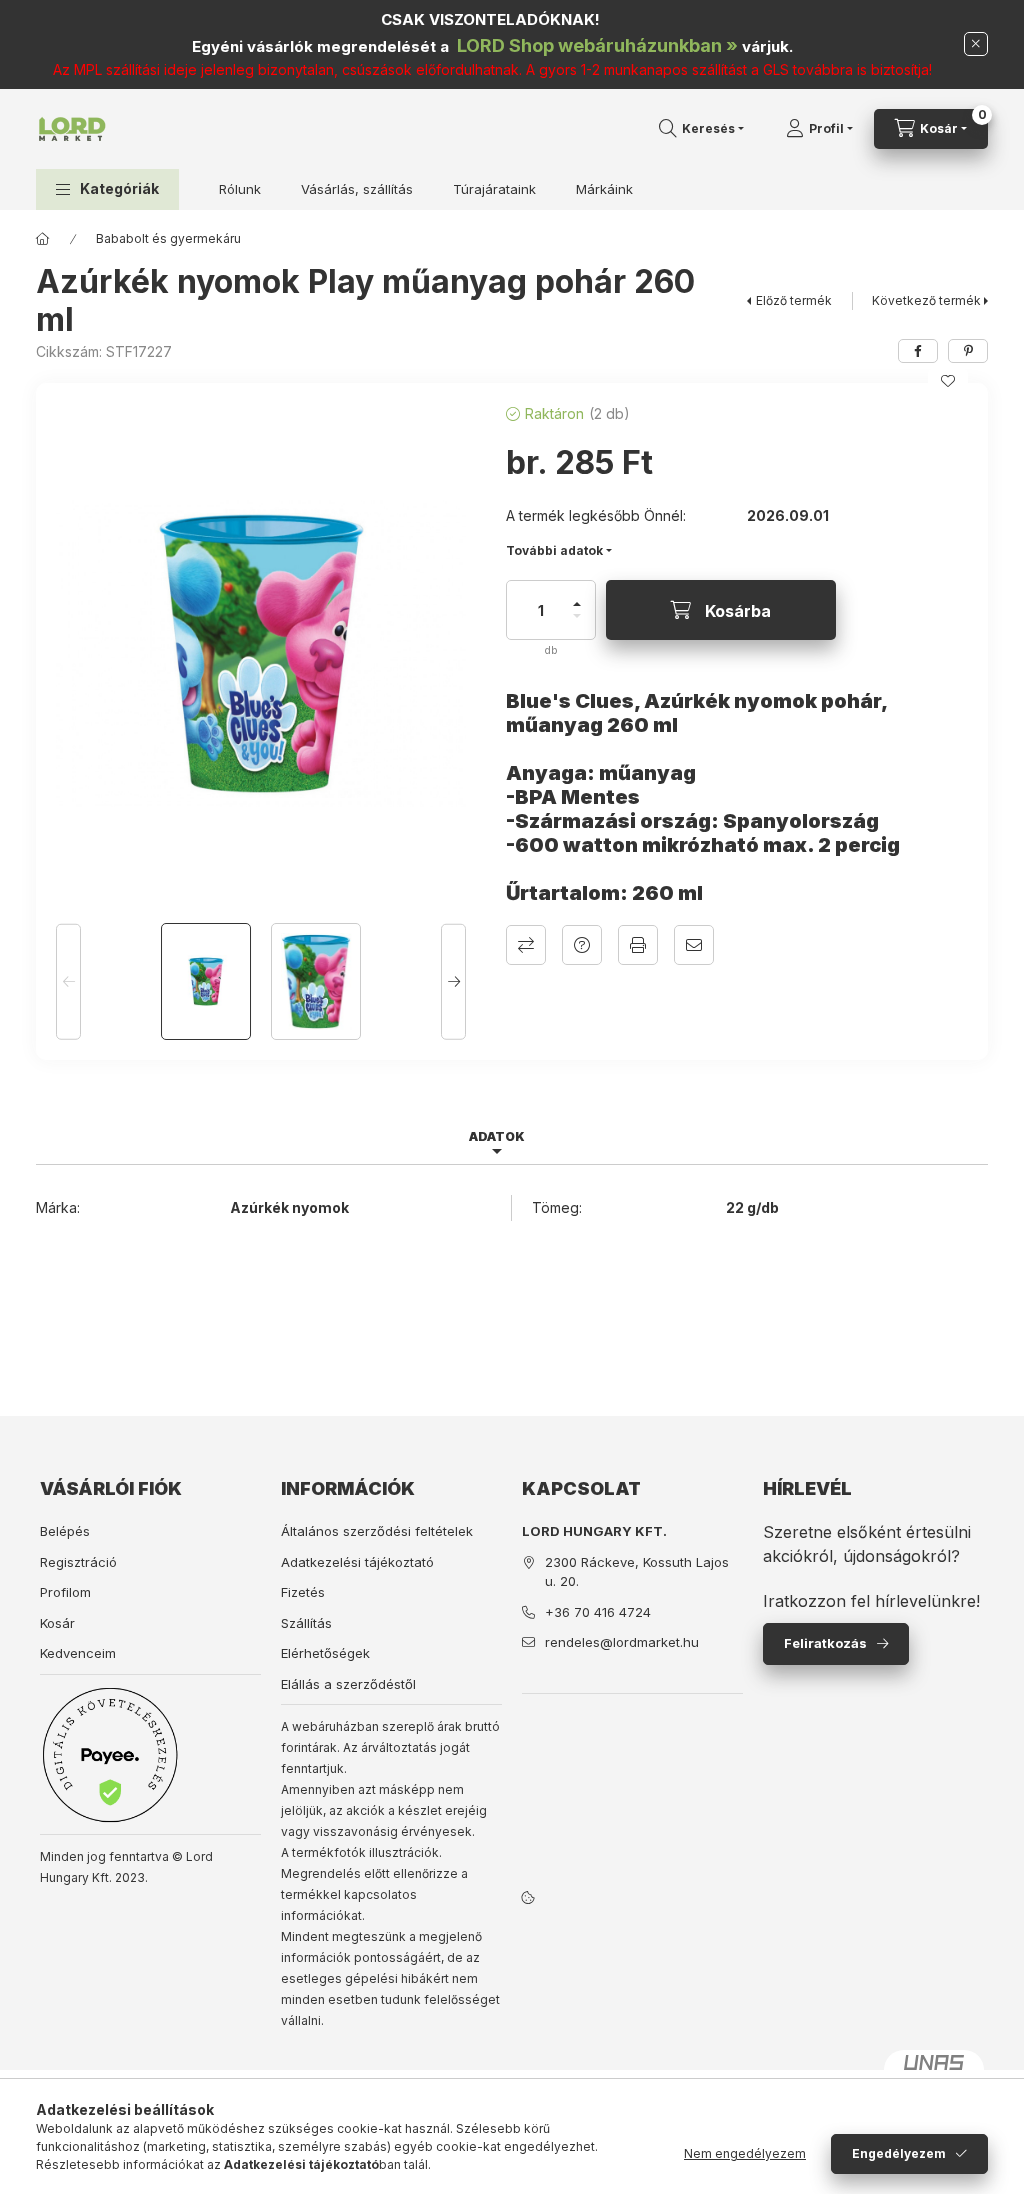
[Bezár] (976, 44)
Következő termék (926, 300)
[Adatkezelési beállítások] (528, 1897)
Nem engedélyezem (745, 2153)
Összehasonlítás (526, 945)
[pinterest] (968, 351)
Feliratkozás (825, 1643)
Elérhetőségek (325, 1653)
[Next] (453, 981)
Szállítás (306, 1623)
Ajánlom (694, 945)
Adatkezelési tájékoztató (357, 1562)
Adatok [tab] (497, 1136)
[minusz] (577, 624)
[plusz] (577, 595)
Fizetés (303, 1592)
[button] (107, 189)
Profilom (65, 1592)
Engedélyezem (899, 2153)
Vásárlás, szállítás (357, 189)
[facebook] (918, 351)
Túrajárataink (494, 189)
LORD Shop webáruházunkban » (597, 45)
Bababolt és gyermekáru (168, 238)
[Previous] (68, 981)
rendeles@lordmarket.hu (622, 1642)
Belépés (65, 1531)
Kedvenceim (78, 1653)
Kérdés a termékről (582, 945)
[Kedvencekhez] (948, 381)
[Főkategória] (43, 239)
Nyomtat (638, 945)
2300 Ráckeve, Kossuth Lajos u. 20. (637, 1572)
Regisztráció (78, 1562)
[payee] (110, 1754)
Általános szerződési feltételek (377, 1531)
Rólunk (240, 189)
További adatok (554, 550)
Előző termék (794, 300)
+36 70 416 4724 (598, 1612)
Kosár (57, 1623)
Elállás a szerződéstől (348, 1684)
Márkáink (604, 189)
